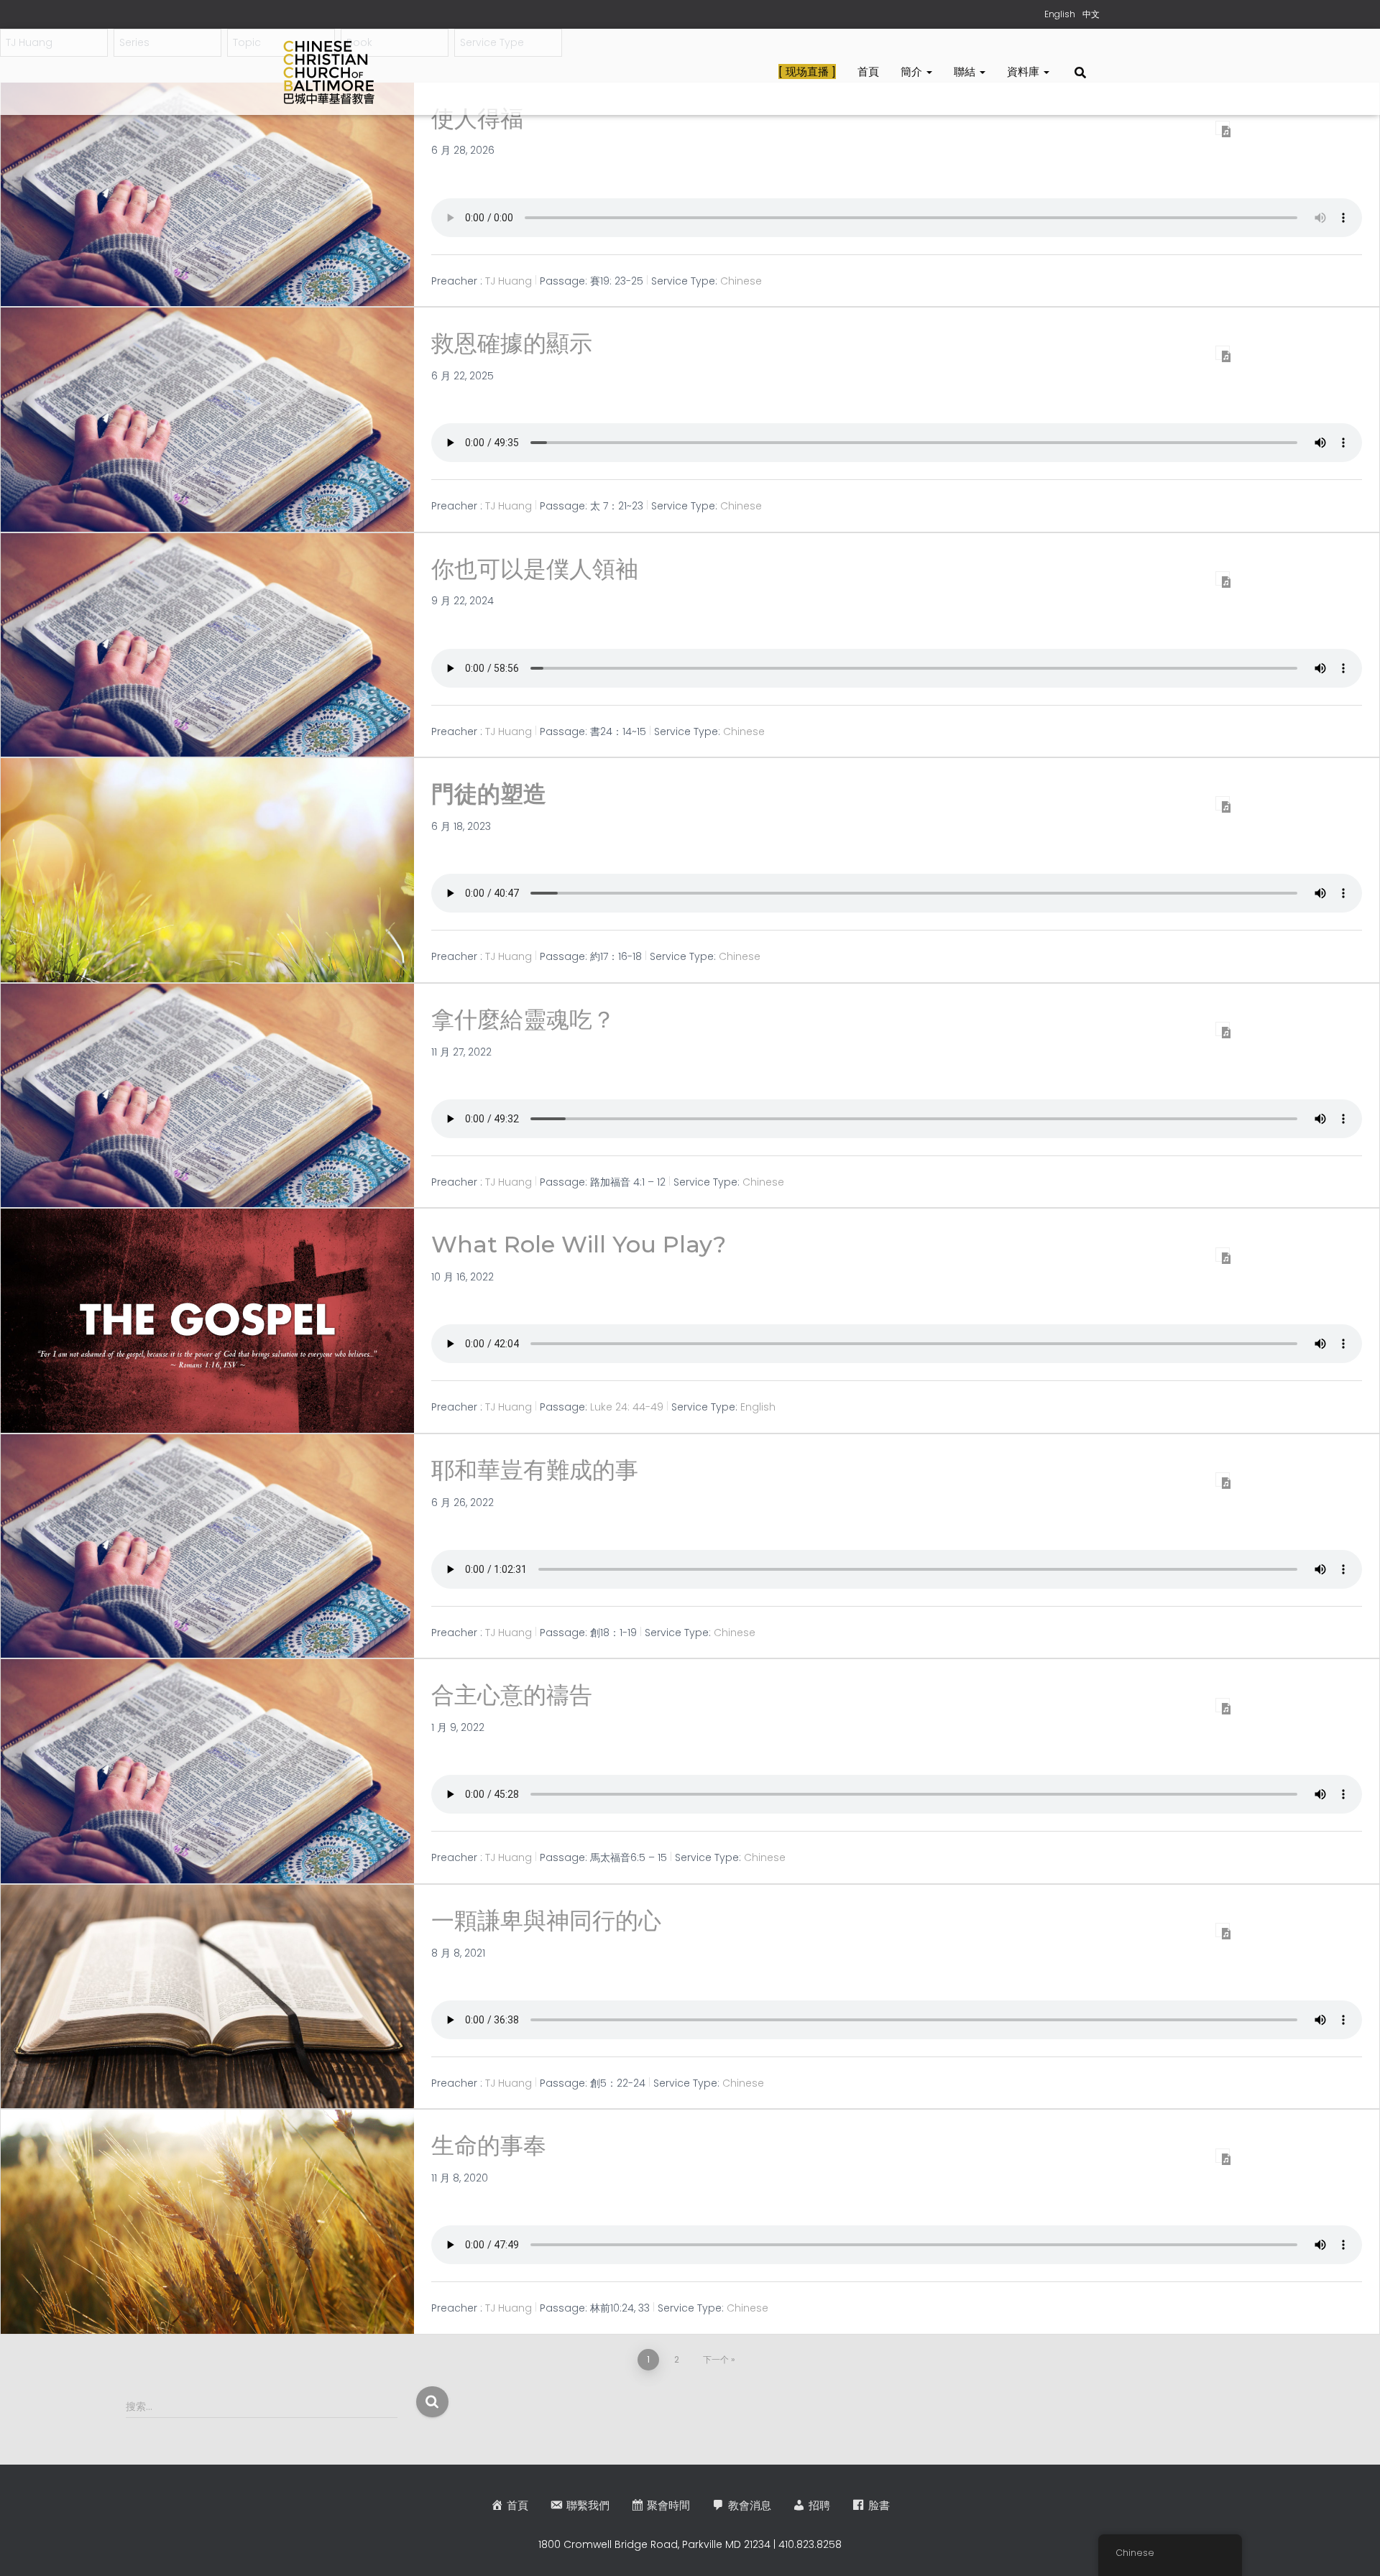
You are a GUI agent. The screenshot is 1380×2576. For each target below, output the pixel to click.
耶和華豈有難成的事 (535, 1470)
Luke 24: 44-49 (627, 1407)
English (758, 1407)
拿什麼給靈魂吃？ (523, 1019)
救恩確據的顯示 (512, 343)
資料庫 (1025, 71)
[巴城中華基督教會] (329, 72)
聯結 (966, 71)
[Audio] (1223, 128)
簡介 (913, 71)
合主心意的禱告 (512, 1695)
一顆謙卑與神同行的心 (546, 1920)
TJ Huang (509, 281)
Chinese (741, 281)
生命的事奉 (489, 2145)
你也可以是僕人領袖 (535, 569)
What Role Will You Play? (579, 1244)
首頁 (868, 71)
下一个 (716, 2359)
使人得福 (477, 118)
